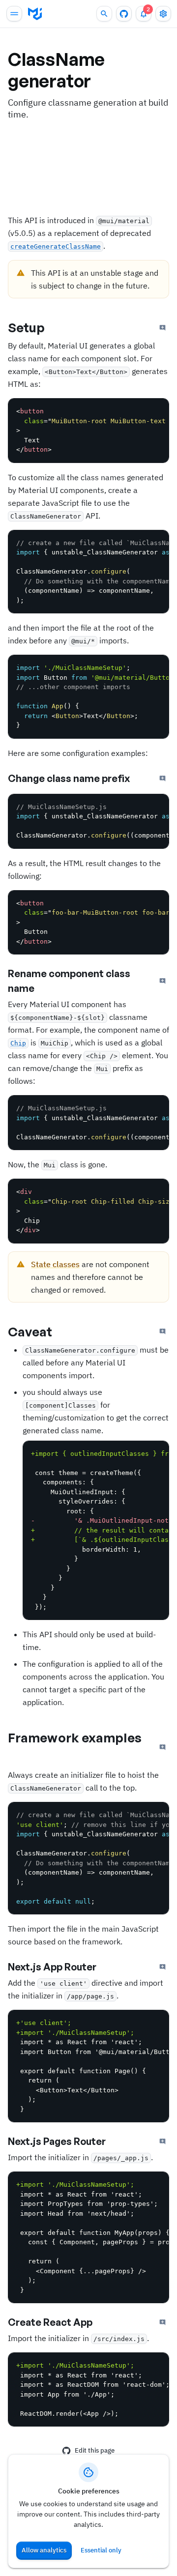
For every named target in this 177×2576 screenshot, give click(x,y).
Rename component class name (69, 981)
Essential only (101, 2550)
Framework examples (75, 1737)
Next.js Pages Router (57, 2141)
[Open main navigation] (14, 14)
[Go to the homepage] (35, 14)
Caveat (30, 1331)
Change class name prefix (69, 778)
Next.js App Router (52, 1967)
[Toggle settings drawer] (163, 14)
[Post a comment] (163, 328)
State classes (55, 1264)
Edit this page (95, 2450)
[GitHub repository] (124, 14)
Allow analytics (44, 2550)
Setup (27, 327)
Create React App (50, 2322)
